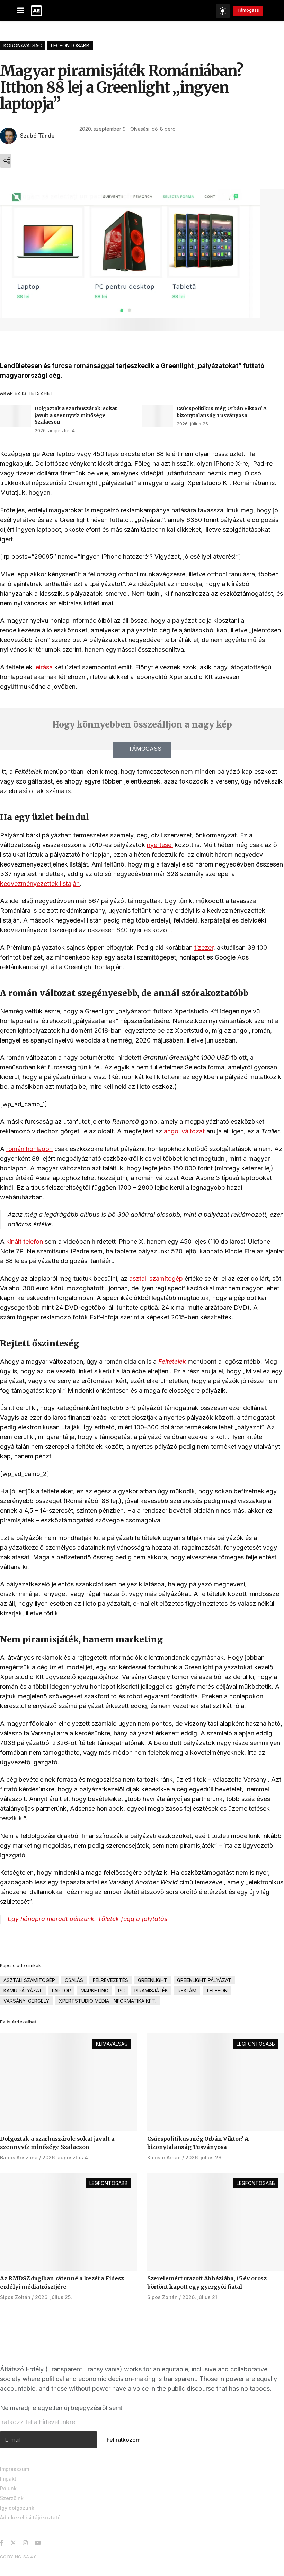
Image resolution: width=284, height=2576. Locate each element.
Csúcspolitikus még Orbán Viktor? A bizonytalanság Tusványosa (222, 412)
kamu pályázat (23, 1990)
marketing (95, 1990)
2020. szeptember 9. (103, 129)
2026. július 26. (193, 424)
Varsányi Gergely (26, 2001)
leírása (43, 667)
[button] (142, 750)
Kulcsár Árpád (164, 2157)
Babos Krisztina (19, 2157)
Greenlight (153, 1980)
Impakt (8, 2479)
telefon (217, 1990)
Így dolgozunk (17, 2508)
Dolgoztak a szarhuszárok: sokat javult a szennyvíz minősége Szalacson (76, 415)
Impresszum (15, 2469)
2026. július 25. (54, 2297)
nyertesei (160, 845)
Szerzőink (12, 2498)
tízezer (204, 948)
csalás (74, 1980)
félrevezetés (110, 1980)
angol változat (184, 1131)
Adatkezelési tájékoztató (30, 2517)
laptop (61, 1990)
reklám (187, 1990)
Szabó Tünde (37, 136)
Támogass (248, 10)
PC (121, 1990)
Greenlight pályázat (204, 1980)
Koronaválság (23, 45)
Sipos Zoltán (15, 2297)
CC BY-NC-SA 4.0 (18, 2557)
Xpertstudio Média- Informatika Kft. (108, 2001)
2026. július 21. (200, 2297)
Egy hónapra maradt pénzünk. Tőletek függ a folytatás (87, 1919)
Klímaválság (112, 2044)
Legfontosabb (70, 45)
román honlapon (29, 1149)
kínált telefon (25, 1241)
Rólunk (8, 2488)
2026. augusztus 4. (55, 430)
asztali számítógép (156, 1278)
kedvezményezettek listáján (40, 884)
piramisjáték (151, 1990)
